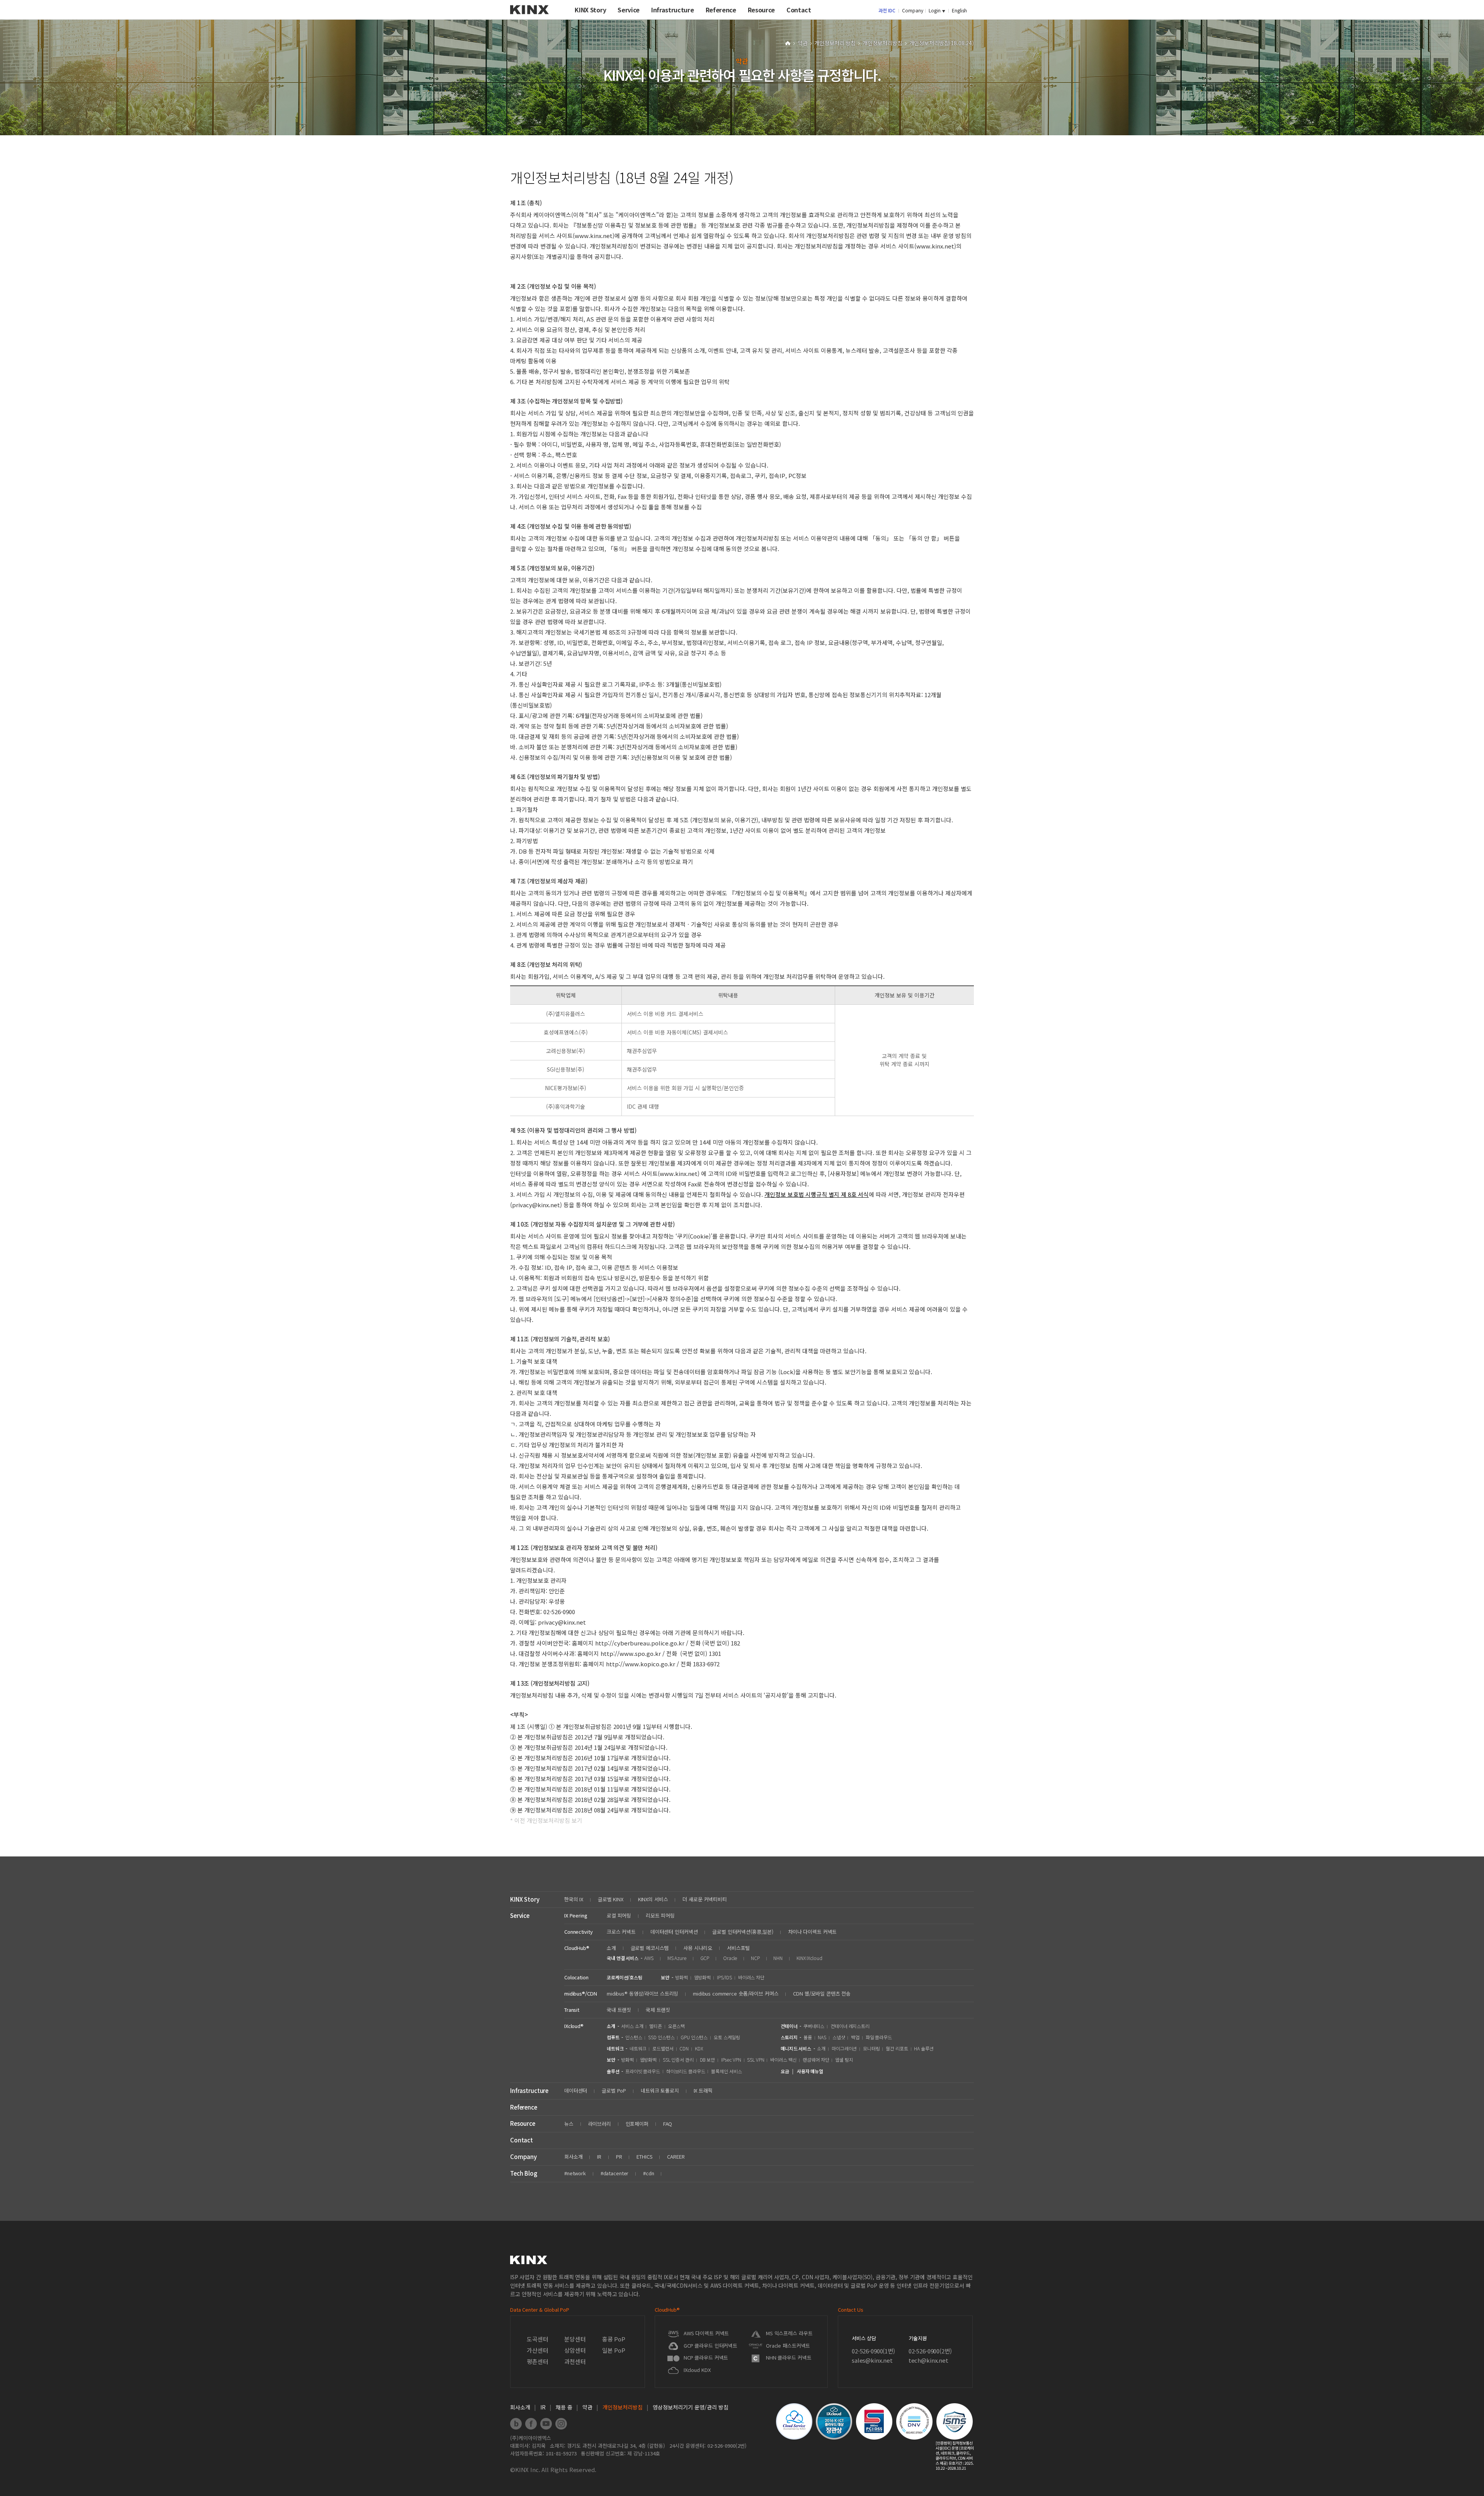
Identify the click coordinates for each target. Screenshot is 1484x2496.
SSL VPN (756, 2060)
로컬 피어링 (619, 1915)
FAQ (668, 2124)
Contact (522, 2140)
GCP (705, 1958)
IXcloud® (574, 2026)
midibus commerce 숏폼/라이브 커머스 (736, 1993)
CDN (684, 2048)
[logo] (529, 17)
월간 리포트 (897, 2048)
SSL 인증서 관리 (678, 2060)
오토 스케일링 (727, 2037)
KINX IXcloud (809, 1958)
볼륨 (808, 2037)
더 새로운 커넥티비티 (705, 1899)
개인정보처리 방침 (836, 43)
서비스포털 (738, 1948)
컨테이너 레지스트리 (850, 2026)
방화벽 (682, 1977)
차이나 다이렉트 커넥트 (812, 1932)
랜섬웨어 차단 (816, 2060)
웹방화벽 (703, 1977)
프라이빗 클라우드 (643, 2071)
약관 (803, 43)
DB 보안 (707, 2060)
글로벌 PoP (614, 2090)
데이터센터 (576, 2090)
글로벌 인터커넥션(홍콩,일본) (743, 1932)
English (959, 10)
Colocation (576, 1977)
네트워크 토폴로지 (660, 2090)
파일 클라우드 (879, 2037)
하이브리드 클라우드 (686, 2071)
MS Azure (677, 1958)
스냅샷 (839, 2037)
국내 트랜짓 (619, 2010)
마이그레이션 (844, 2048)
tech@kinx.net (928, 2360)
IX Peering (576, 1915)
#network (575, 2173)
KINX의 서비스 (653, 1899)
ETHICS (644, 2157)
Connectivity (578, 1932)
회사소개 (573, 2157)
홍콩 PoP (614, 2339)
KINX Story (525, 1899)
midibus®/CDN (580, 1993)
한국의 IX (574, 1899)
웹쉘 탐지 (844, 2060)
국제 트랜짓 (658, 2010)
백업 (855, 2037)
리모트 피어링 (660, 1915)
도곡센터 (537, 2339)
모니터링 (871, 2048)
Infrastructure (529, 2090)
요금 (785, 2071)
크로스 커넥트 (621, 1932)
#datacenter (615, 2173)
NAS (822, 2037)
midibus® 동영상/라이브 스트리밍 (642, 1993)
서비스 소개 (632, 2026)
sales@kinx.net (872, 2360)
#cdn (648, 2173)
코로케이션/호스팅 (625, 1977)
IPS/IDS (724, 1977)
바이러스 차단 (751, 1977)
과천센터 (575, 2361)
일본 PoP (614, 2350)
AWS (649, 1958)
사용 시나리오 (698, 1948)
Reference (524, 2107)
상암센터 (575, 2350)
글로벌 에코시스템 (650, 1948)
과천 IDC (887, 10)
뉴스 (569, 2124)
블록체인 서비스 (726, 2071)
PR (619, 2157)
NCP (755, 1958)
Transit (572, 2010)
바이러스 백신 (783, 2060)
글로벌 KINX (611, 1899)
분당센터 (575, 2339)
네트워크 (638, 2048)
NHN (778, 1958)
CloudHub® (577, 1948)
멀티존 (656, 2026)
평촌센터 (537, 2361)
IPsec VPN (731, 2060)
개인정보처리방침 (883, 43)
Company (913, 10)
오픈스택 (677, 2026)
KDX (699, 2048)
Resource (523, 2123)
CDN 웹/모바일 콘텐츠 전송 (822, 1993)
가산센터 (537, 2350)
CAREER (676, 2157)
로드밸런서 (663, 2048)
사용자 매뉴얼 (810, 2071)
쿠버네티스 (814, 2026)
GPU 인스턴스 (694, 2037)
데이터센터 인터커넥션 (674, 1932)
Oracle (730, 1958)
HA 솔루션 (924, 2048)
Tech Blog (524, 2173)
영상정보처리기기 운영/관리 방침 (691, 2407)
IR (599, 2157)
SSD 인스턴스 (661, 2037)
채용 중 (564, 2407)
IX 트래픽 (703, 2090)
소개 (611, 1948)
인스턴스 (634, 2037)
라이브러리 (600, 2124)
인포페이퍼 (637, 2124)
